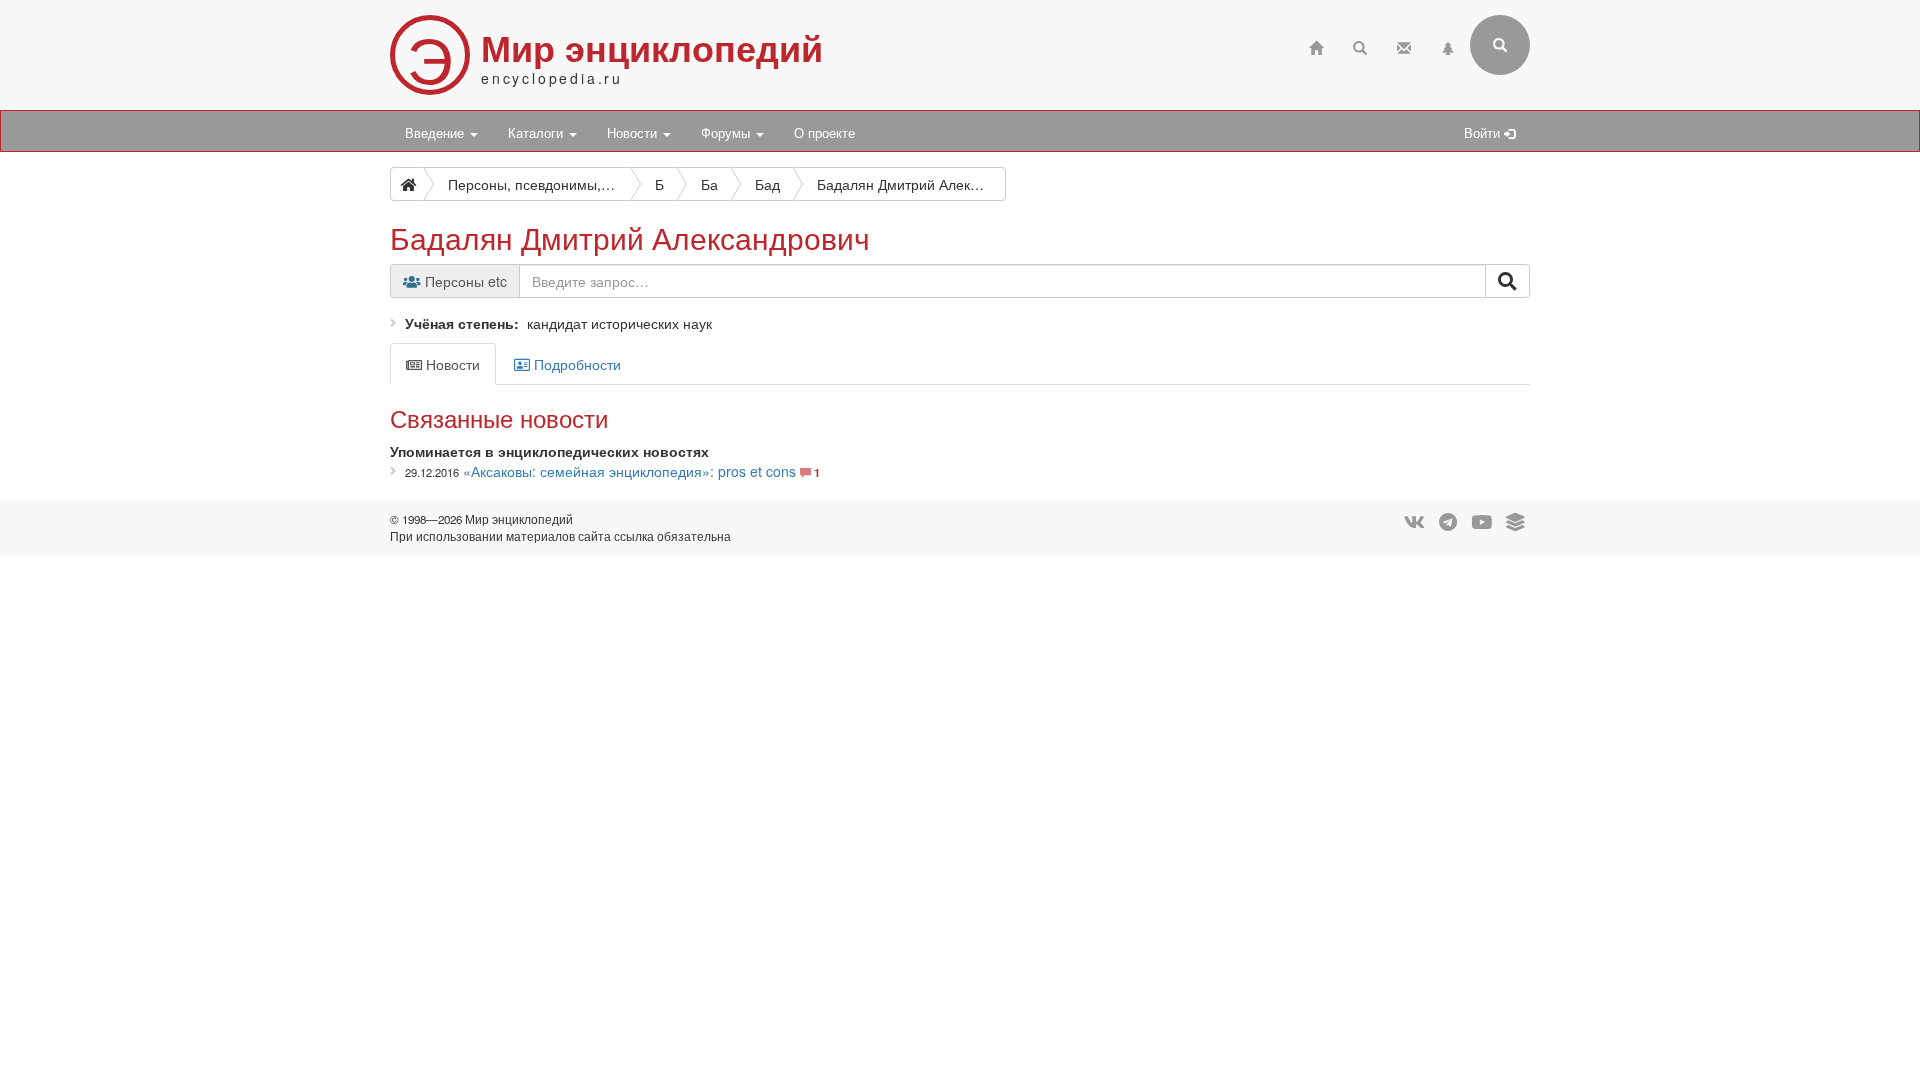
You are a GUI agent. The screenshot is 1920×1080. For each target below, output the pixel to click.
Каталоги (537, 133)
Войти (1484, 133)
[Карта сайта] (1448, 45)
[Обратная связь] (1404, 45)
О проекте (824, 133)
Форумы (727, 133)
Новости (634, 133)
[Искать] (1507, 281)
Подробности (575, 364)
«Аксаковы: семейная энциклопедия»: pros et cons (629, 471)
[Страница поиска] (1360, 45)
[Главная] (1316, 45)
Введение (436, 133)
